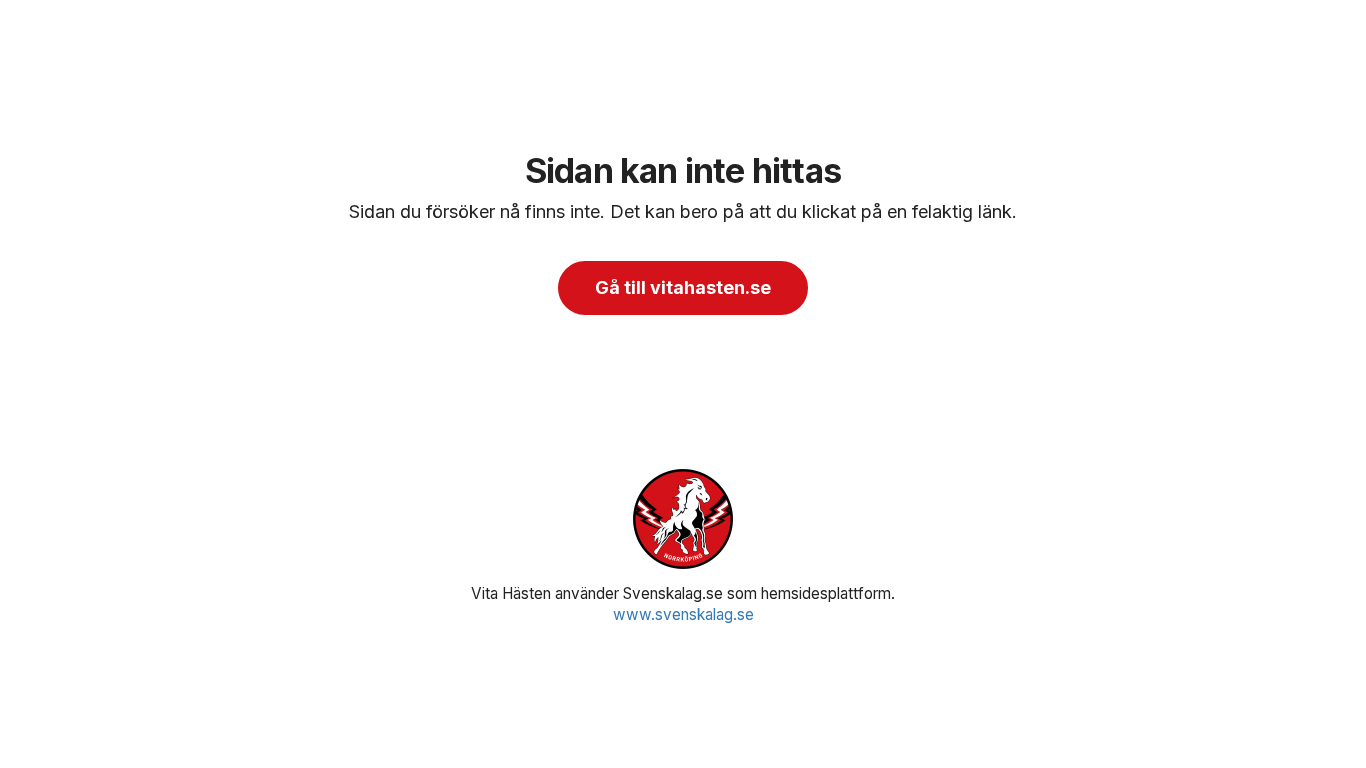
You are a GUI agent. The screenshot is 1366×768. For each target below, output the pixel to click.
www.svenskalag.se (683, 614)
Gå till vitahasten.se (683, 287)
